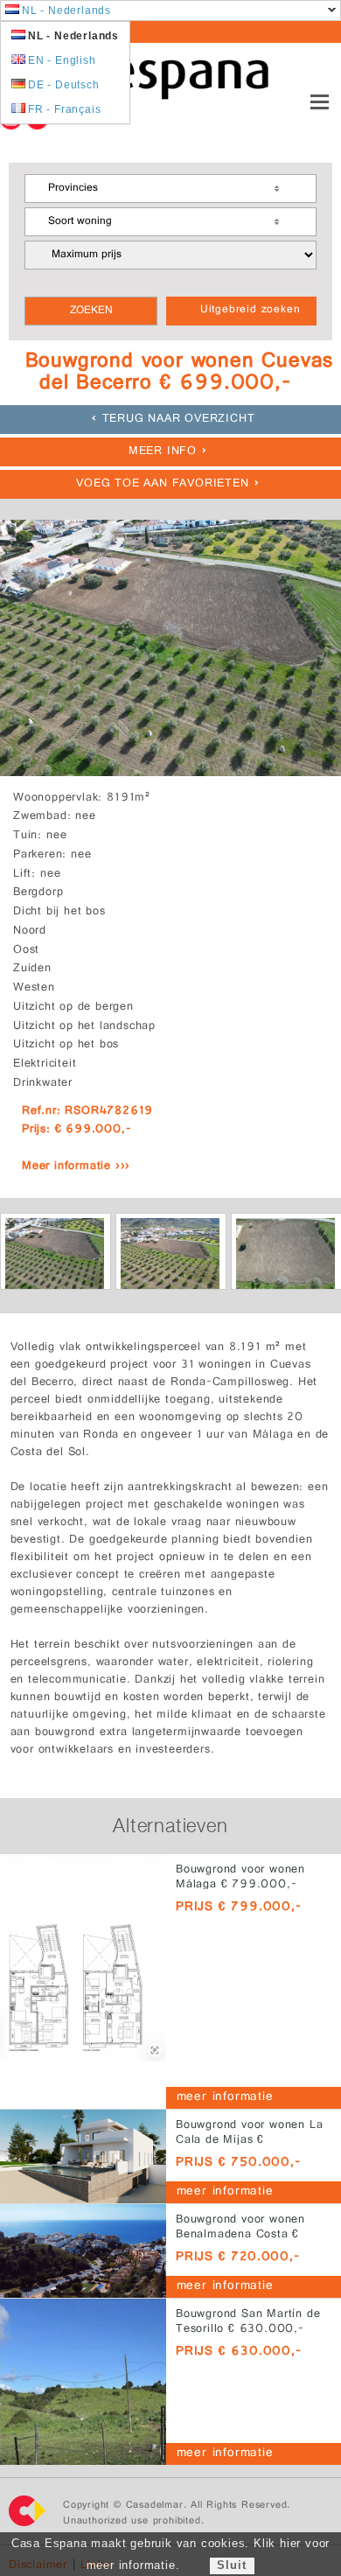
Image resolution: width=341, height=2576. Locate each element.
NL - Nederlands (66, 10)
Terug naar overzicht (179, 420)
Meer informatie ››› (76, 1167)
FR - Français (64, 109)
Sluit (231, 2565)
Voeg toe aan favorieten (162, 484)
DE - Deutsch (64, 85)
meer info (163, 452)
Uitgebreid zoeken (251, 311)
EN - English (62, 60)
